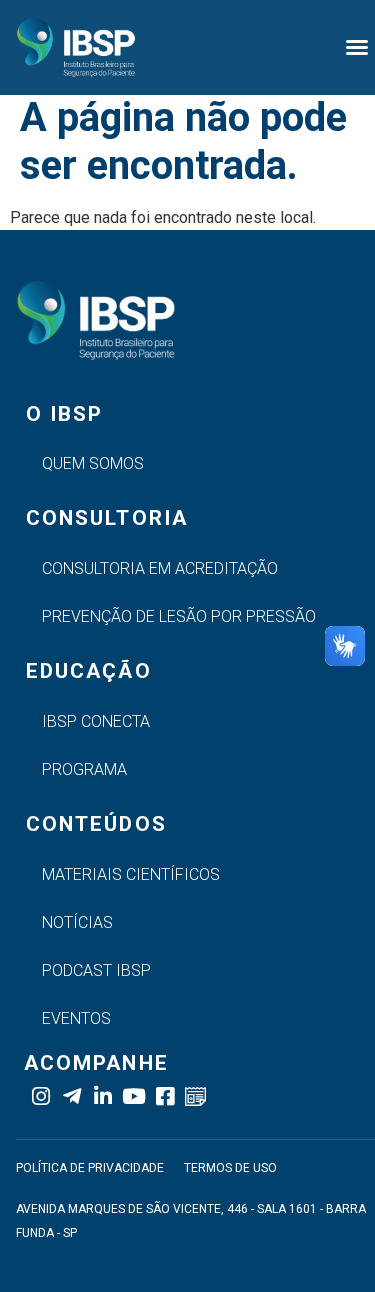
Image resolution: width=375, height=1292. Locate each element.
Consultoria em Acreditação (160, 568)
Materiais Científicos (131, 874)
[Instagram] (40, 1096)
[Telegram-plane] (71, 1096)
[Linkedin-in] (102, 1096)
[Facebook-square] (164, 1096)
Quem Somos (93, 463)
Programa (84, 769)
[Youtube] (133, 1096)
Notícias (77, 922)
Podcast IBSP (96, 970)
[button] (357, 47)
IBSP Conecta (96, 721)
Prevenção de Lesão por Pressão (179, 616)
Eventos (76, 1018)
